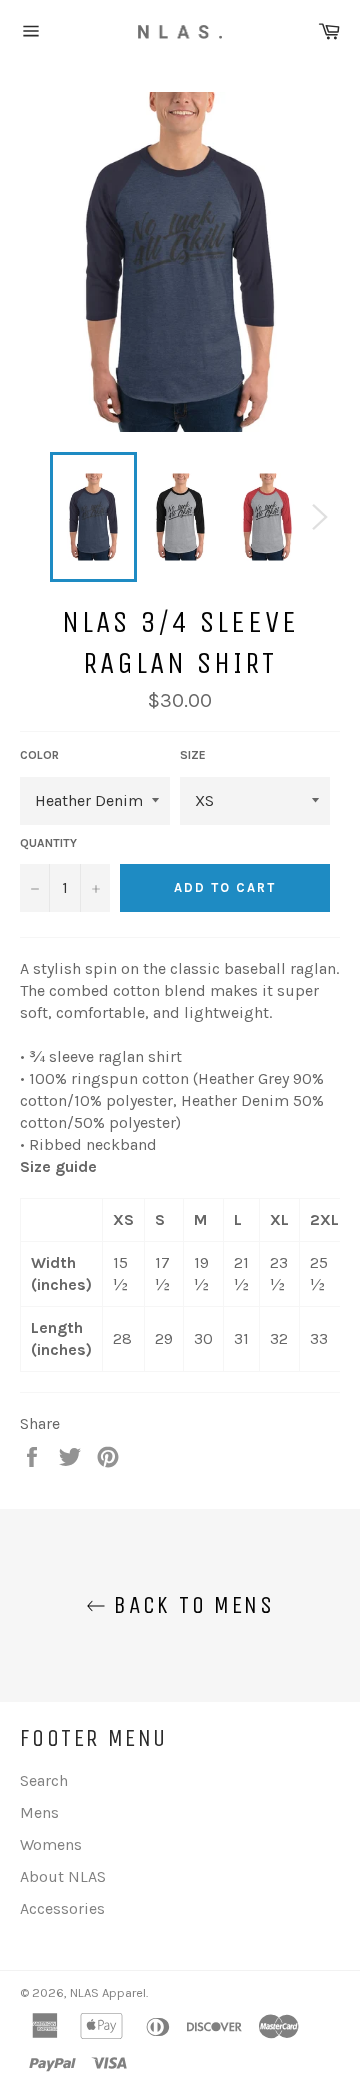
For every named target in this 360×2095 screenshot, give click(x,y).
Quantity (48, 843)
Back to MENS (190, 1605)
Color (39, 755)
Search (44, 1780)
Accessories (62, 1908)
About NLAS (63, 1876)
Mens (39, 1812)
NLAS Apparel (108, 1992)
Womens (51, 1844)
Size (193, 755)
